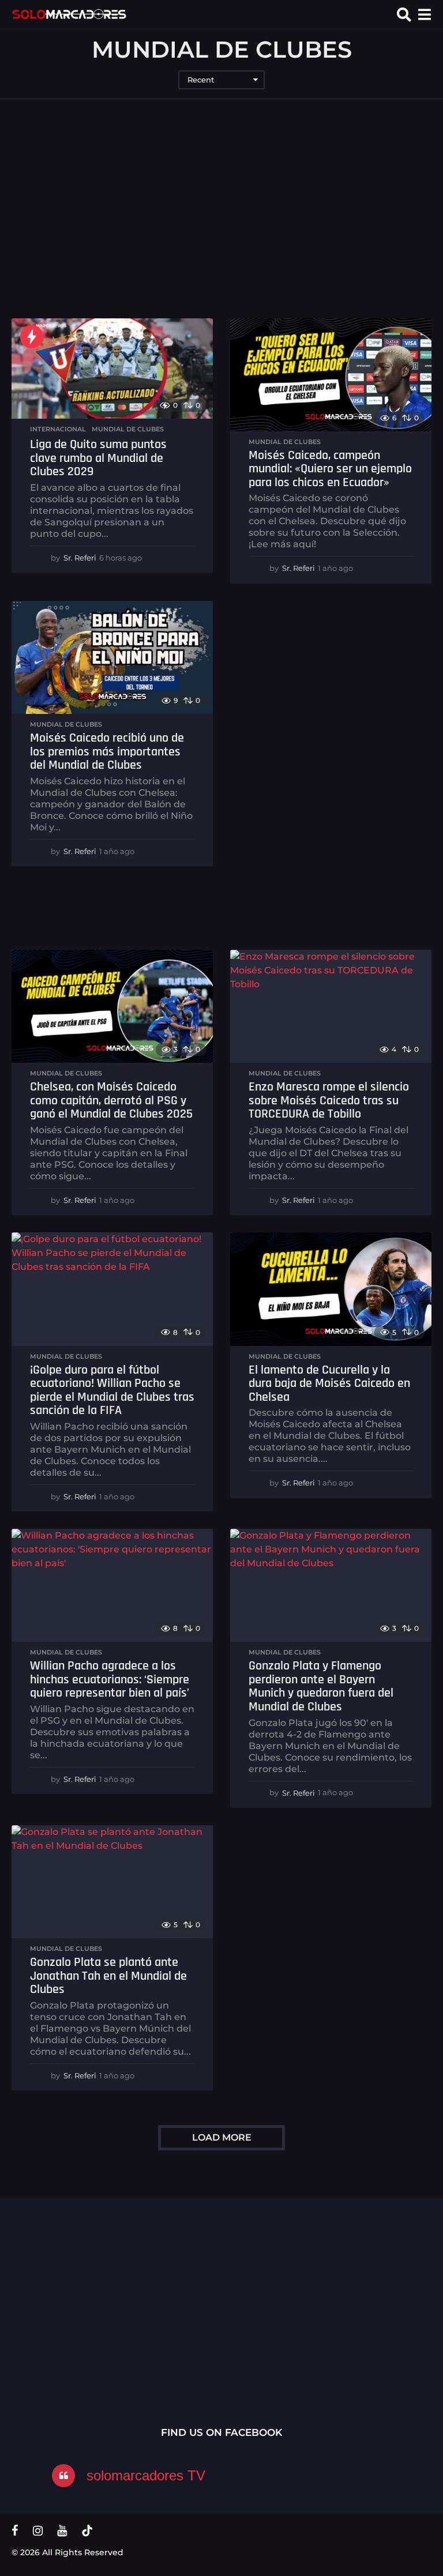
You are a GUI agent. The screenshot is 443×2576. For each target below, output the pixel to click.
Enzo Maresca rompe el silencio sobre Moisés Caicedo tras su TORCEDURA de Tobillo (329, 1101)
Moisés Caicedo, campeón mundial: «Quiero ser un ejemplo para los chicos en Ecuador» (330, 469)
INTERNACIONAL (58, 429)
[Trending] (32, 337)
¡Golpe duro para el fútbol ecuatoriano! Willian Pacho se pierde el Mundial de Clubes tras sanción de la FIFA (112, 1391)
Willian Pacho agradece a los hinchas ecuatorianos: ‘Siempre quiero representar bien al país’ (110, 1680)
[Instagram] (38, 2530)
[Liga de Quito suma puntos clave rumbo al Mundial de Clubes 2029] (112, 369)
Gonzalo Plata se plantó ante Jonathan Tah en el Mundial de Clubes (108, 1976)
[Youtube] (62, 2530)
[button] (404, 14)
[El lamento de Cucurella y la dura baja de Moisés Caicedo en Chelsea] (331, 1289)
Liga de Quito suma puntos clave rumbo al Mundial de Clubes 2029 (98, 458)
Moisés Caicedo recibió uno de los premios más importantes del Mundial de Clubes (107, 752)
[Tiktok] (87, 2530)
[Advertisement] (221, 209)
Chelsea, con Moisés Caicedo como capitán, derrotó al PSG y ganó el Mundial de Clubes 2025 (111, 1101)
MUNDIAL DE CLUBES (128, 429)
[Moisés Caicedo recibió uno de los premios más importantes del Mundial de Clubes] (112, 657)
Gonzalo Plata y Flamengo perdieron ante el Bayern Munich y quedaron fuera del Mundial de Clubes (321, 1686)
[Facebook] (15, 2530)
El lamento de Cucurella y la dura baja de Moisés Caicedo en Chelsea (329, 1384)
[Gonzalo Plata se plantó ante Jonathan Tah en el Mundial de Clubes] (112, 1882)
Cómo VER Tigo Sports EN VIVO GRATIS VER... (69, 2302)
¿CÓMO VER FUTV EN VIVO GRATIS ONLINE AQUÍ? (300, 2306)
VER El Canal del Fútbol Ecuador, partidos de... (185, 2302)
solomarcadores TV (146, 2475)
